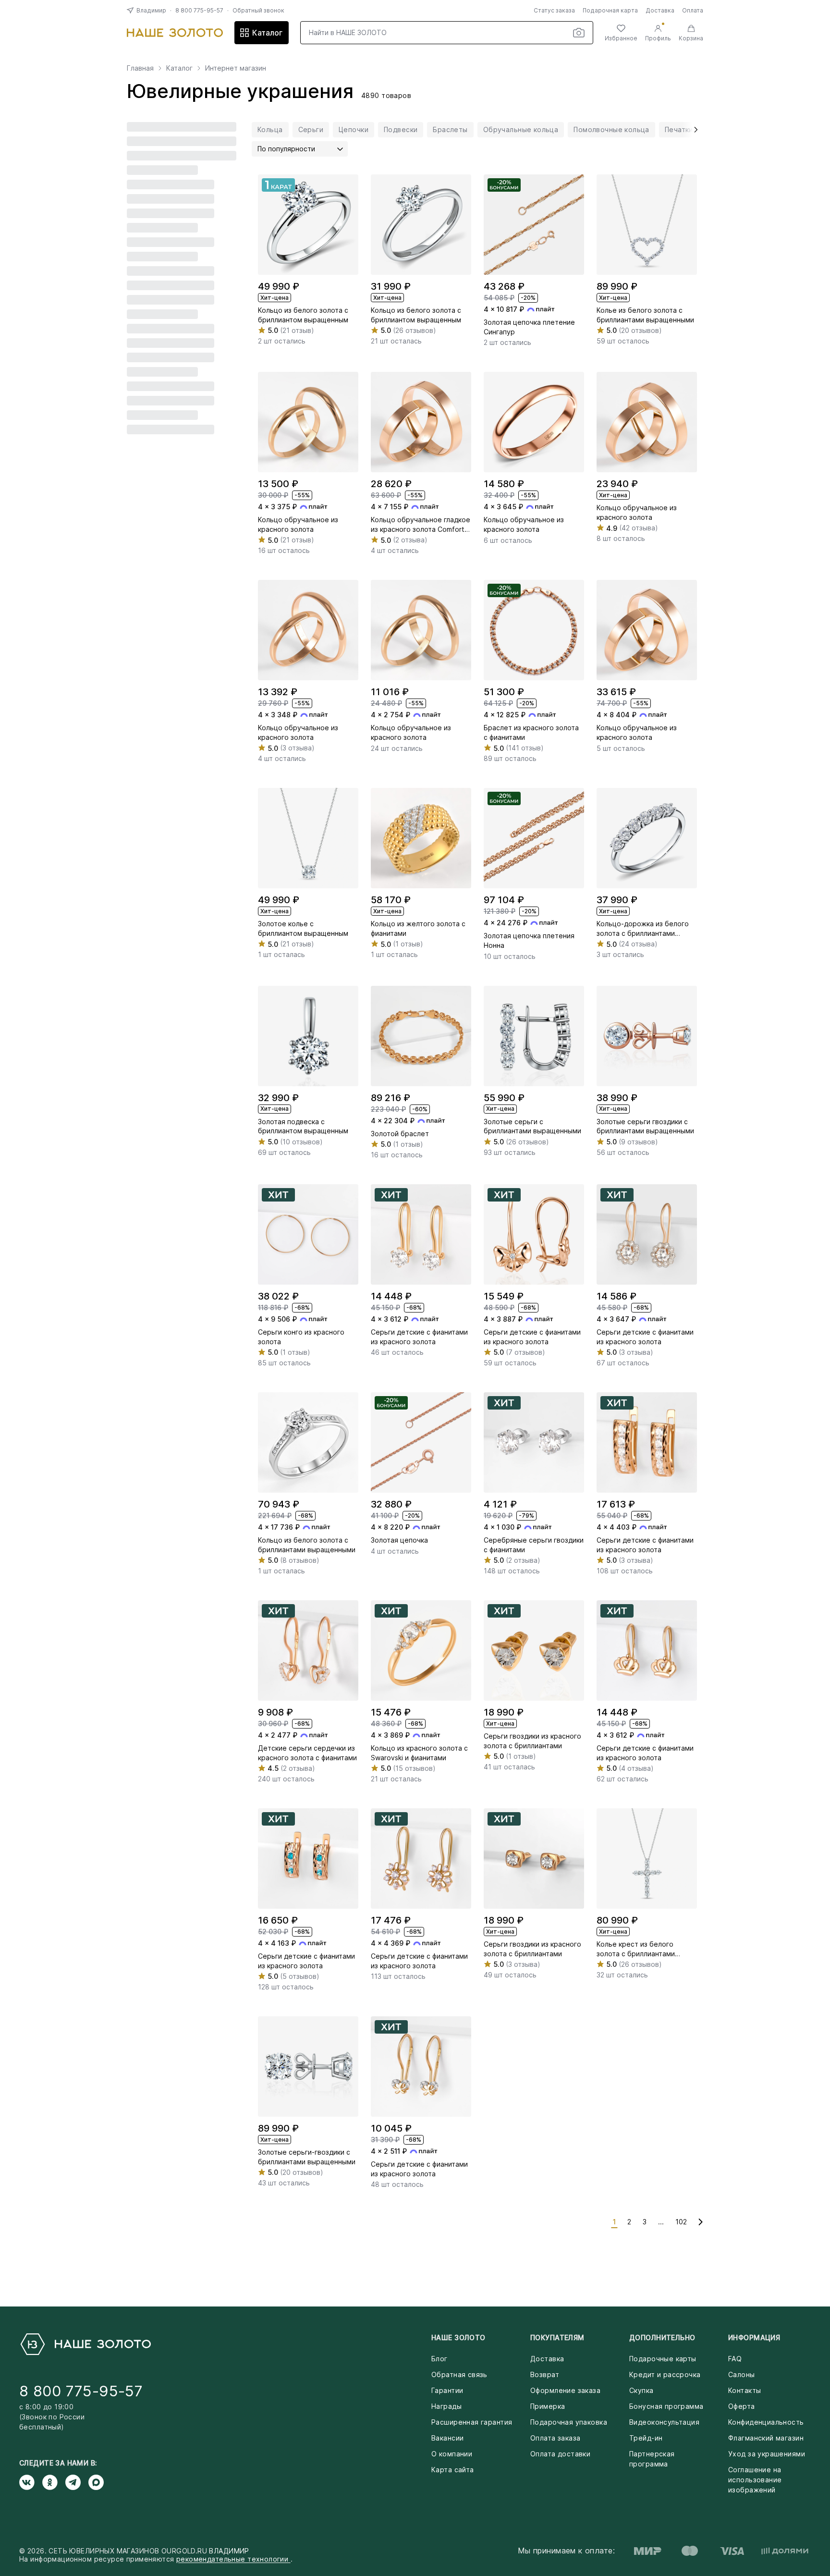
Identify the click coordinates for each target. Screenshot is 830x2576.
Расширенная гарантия (472, 2422)
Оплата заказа (555, 2438)
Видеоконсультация (664, 2422)
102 (681, 2222)
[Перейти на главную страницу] (175, 33)
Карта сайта (453, 2470)
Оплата (693, 10)
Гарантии (447, 2390)
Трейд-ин (646, 2438)
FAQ (735, 2359)
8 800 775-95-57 (199, 10)
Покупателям (557, 2337)
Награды (446, 2406)
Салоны (742, 2374)
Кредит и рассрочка (665, 2374)
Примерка (548, 2406)
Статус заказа (554, 10)
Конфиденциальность (766, 2422)
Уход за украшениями (767, 2454)
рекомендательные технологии (233, 2559)
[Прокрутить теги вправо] (693, 130)
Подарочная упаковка (569, 2422)
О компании (452, 2454)
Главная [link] (140, 68)
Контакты (745, 2390)
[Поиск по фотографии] (579, 33)
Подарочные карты (663, 2359)
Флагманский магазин (766, 2438)
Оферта (742, 2406)
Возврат (545, 2374)
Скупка (641, 2390)
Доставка (660, 10)
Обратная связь (459, 2374)
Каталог (267, 33)
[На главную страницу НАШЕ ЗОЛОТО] (85, 2344)
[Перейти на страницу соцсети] (31, 2482)
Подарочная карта (610, 10)
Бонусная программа (666, 2406)
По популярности (286, 149)
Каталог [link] (179, 68)
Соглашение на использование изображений (755, 2480)
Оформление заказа (565, 2390)
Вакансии (447, 2438)
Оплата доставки (560, 2454)
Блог (439, 2359)
